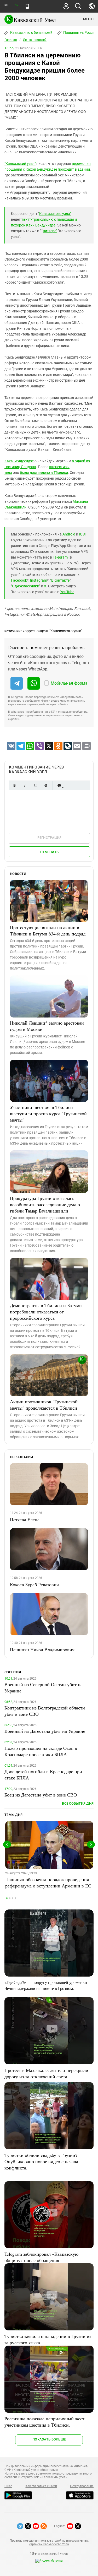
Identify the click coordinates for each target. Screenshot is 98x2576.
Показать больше (49, 2439)
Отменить (49, 852)
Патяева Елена (25, 1519)
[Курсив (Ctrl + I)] (25, 785)
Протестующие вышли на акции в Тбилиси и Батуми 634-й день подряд (48, 930)
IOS (82, 534)
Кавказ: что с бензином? (31, 33)
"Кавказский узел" (20, 164)
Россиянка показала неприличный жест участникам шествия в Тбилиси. (44, 2422)
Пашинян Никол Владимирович (42, 1649)
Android (69, 534)
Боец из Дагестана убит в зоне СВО (41, 1795)
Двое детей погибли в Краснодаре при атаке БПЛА (43, 1774)
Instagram (39, 580)
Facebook (19, 580)
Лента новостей (35, 40)
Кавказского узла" (55, 214)
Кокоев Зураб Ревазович (34, 1584)
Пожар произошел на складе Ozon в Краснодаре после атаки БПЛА (41, 1751)
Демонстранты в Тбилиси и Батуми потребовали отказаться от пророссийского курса (46, 1312)
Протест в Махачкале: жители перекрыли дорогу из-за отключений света (46, 2073)
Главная (11, 40)
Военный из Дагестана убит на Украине (45, 1731)
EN (16, 5)
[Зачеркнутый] (46, 785)
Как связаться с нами (41, 2486)
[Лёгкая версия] (27, 6)
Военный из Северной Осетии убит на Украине (44, 1687)
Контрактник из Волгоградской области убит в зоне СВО (45, 1711)
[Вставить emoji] (59, 785)
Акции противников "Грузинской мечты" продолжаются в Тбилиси (44, 1405)
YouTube (67, 592)
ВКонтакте (60, 580)
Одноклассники (26, 586)
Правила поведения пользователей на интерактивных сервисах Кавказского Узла (49, 2542)
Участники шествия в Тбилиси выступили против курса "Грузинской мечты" (48, 1113)
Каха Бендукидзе (19, 461)
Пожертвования (82, 2486)
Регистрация (50, 838)
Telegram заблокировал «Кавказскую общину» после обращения (41, 2257)
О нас (8, 2486)
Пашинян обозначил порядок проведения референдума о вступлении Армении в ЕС (48, 1882)
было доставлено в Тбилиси (44, 473)
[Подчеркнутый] (35, 785)
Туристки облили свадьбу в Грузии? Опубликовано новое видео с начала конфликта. (41, 2161)
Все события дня (78, 1803)
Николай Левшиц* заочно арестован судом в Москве (47, 1026)
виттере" (50, 231)
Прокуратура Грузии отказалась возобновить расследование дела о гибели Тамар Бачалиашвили (45, 1204)
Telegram (60, 557)
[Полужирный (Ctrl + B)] (14, 785)
